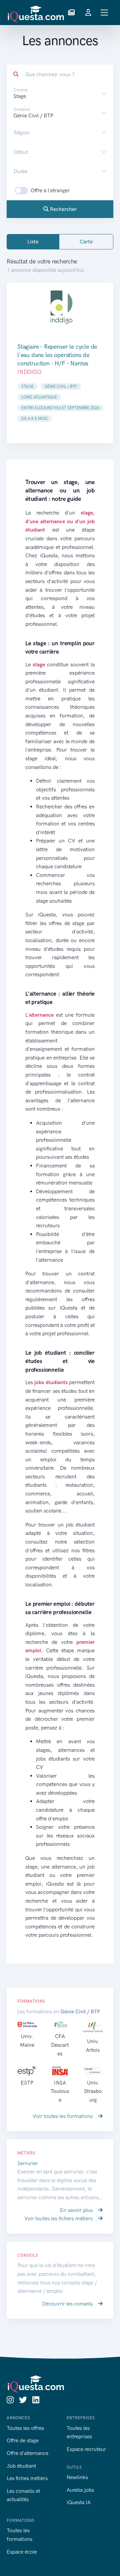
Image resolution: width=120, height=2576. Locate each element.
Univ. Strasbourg (93, 2091)
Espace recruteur (86, 2449)
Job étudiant (21, 2466)
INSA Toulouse (60, 2091)
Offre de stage (23, 2440)
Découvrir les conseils (68, 2304)
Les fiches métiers (27, 2478)
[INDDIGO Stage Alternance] (60, 307)
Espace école (22, 2552)
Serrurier (28, 2163)
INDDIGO (29, 372)
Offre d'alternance (27, 2453)
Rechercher (63, 209)
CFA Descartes (60, 2045)
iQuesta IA (79, 2502)
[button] (71, 13)
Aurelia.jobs (80, 2490)
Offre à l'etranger (50, 190)
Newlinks (77, 2477)
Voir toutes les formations (63, 2116)
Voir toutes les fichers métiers (59, 2218)
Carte (86, 242)
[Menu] (104, 13)
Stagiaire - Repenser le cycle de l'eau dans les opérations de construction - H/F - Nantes (57, 355)
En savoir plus (77, 2210)
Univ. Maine (27, 2041)
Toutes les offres (25, 2428)
